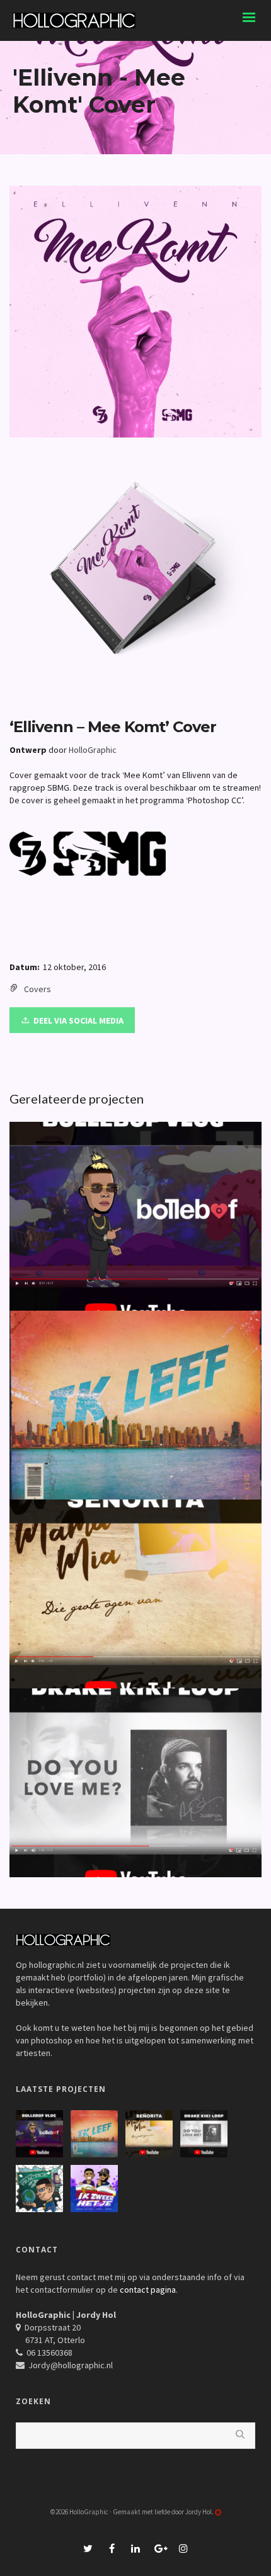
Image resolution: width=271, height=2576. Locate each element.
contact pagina (148, 2290)
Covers (37, 989)
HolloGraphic (93, 750)
